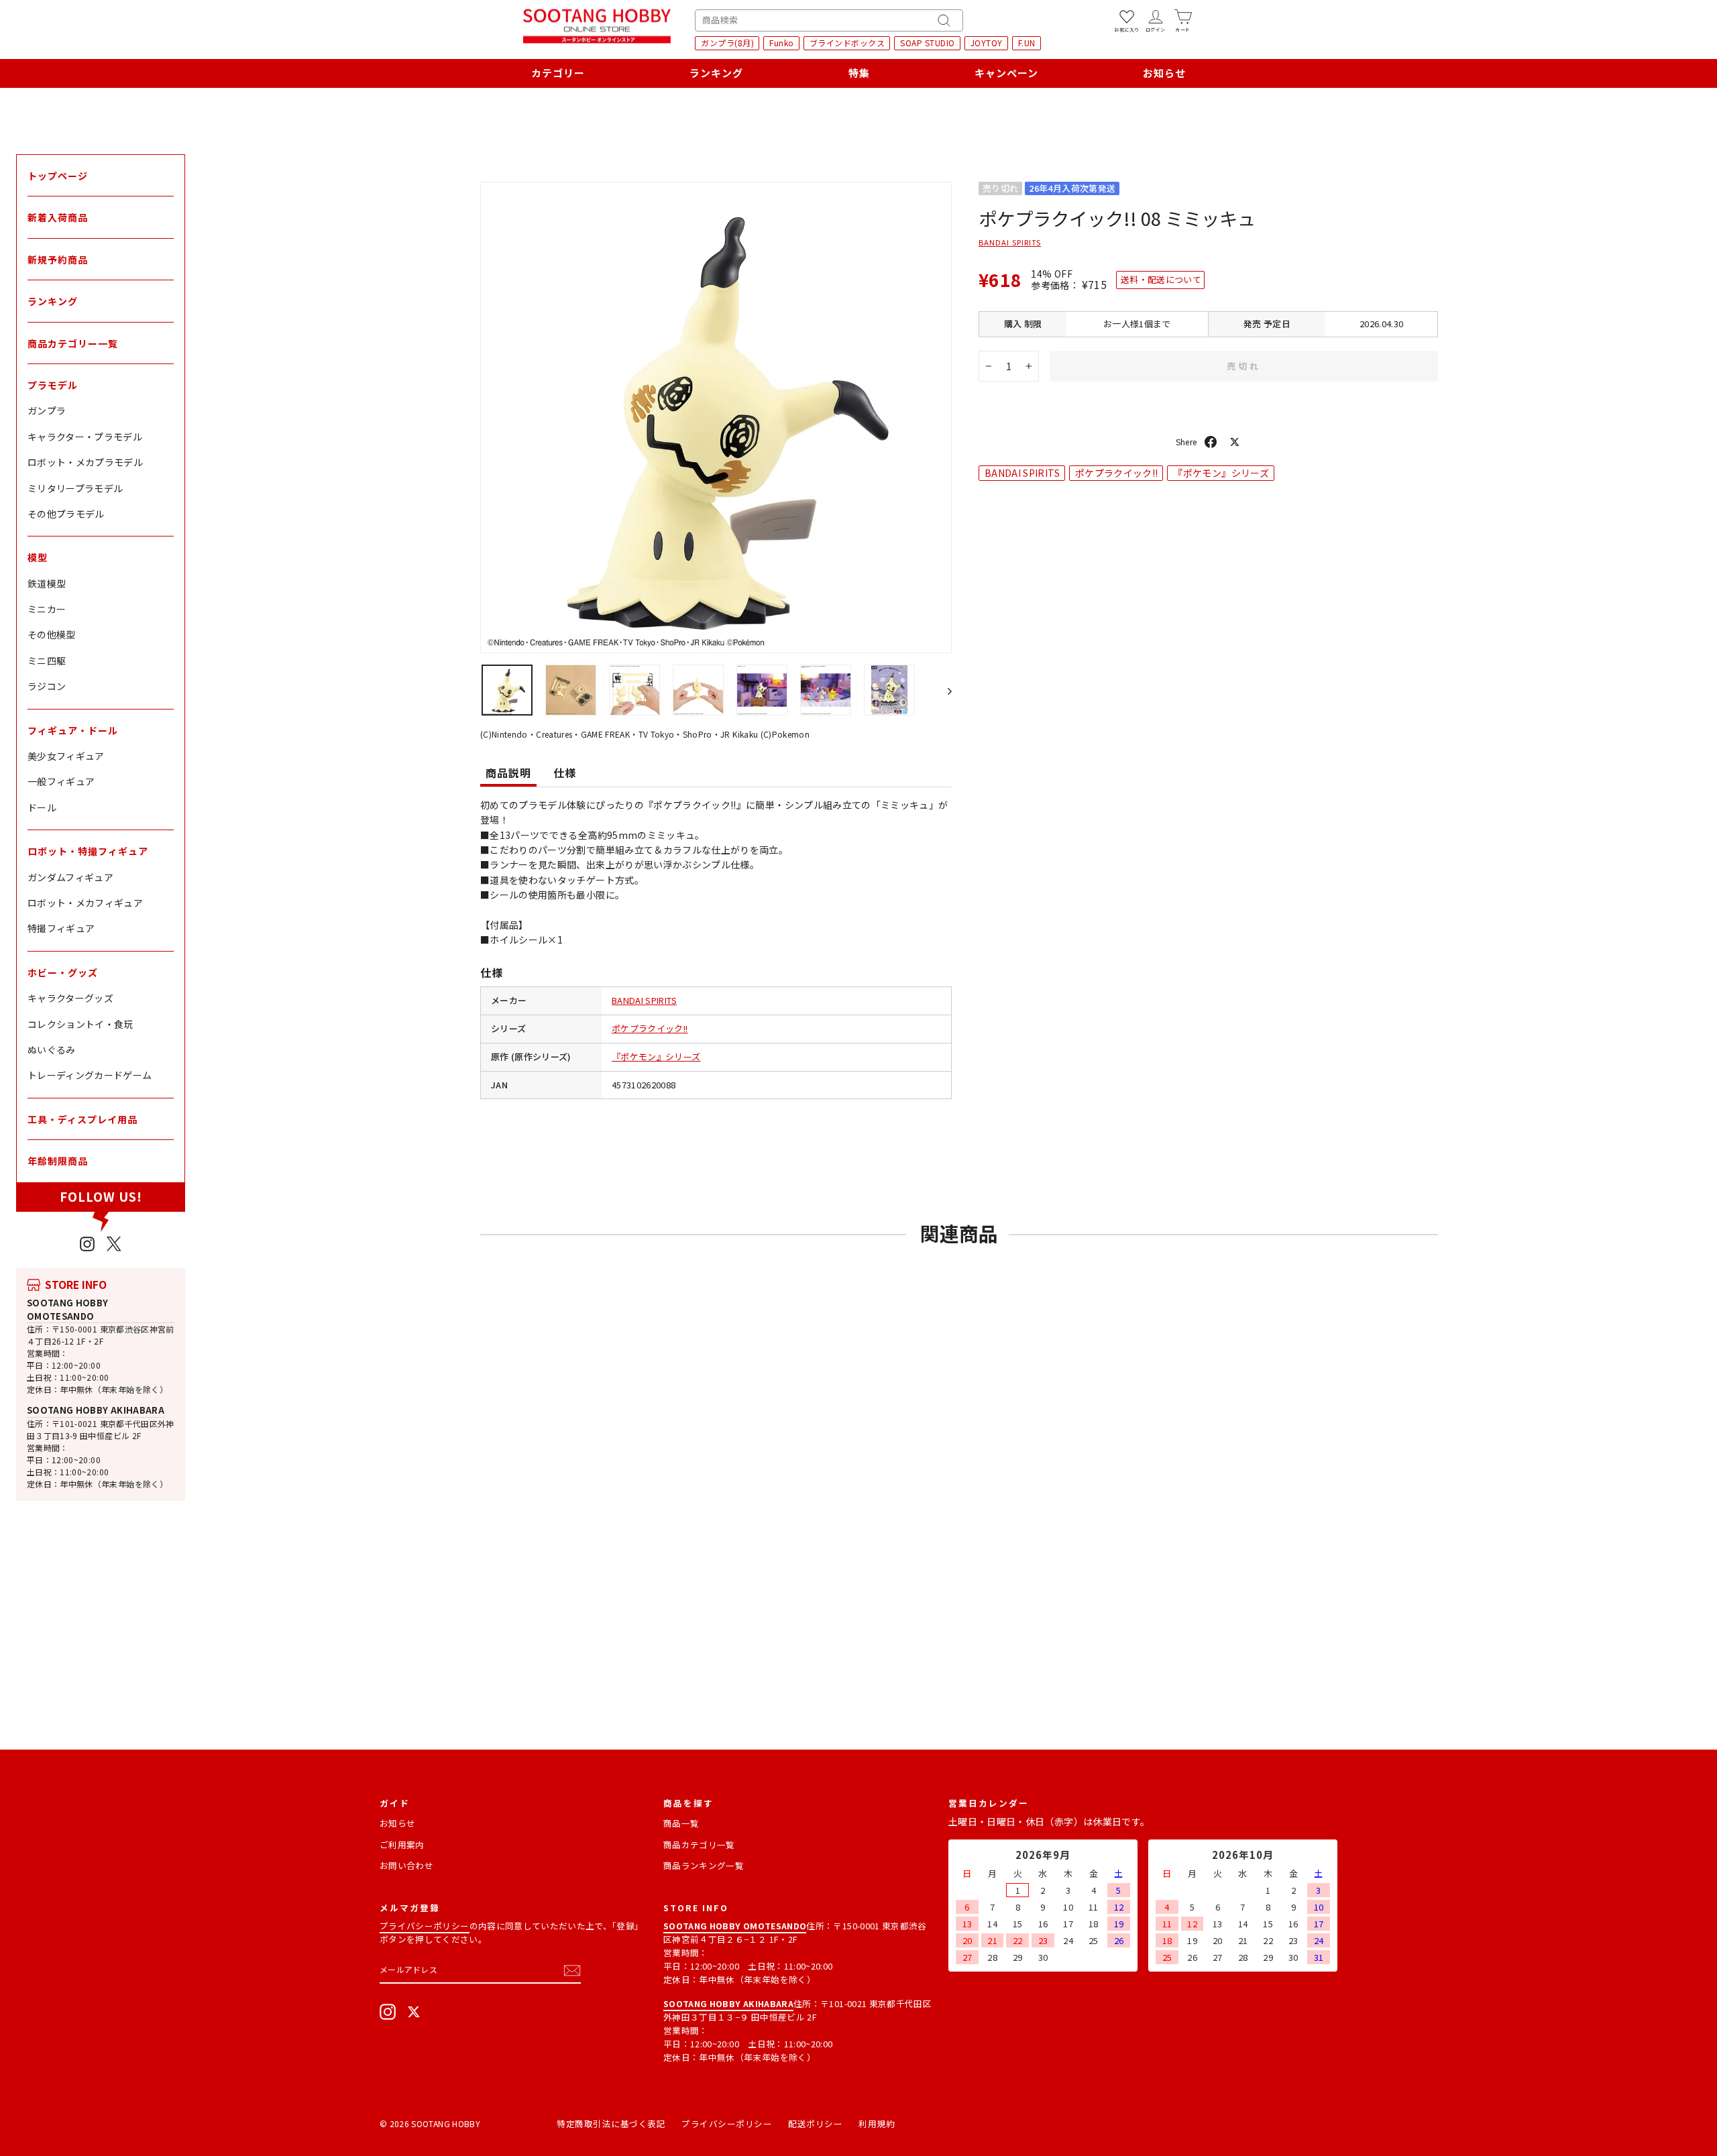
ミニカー (47, 609)
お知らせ (1164, 73)
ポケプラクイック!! (650, 1028)
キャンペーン (1006, 73)
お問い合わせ (406, 1865)
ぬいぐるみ (52, 1049)
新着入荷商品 (58, 217)
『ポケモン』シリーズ (656, 1057)
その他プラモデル (66, 514)
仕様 (565, 773)
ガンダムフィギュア (70, 877)
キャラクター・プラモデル (85, 437)
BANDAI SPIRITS (644, 1000)
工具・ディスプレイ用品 (82, 1119)
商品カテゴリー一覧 (73, 343)
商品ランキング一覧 (704, 1865)
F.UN (1027, 43)
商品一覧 (681, 1823)
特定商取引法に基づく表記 (611, 2123)
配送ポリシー (815, 2123)
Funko (782, 43)
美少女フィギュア (66, 756)
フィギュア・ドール (73, 730)
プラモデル (53, 385)
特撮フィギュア (61, 928)
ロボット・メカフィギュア (85, 903)
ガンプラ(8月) (727, 43)
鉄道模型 (47, 583)
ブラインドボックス (847, 43)
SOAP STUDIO (928, 43)
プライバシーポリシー (425, 1926)
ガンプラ (47, 410)
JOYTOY (987, 43)
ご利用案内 (402, 1845)
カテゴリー (558, 73)
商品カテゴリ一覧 (699, 1845)
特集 (859, 73)
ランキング (716, 73)
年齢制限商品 (58, 1161)
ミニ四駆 (47, 661)
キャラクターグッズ (70, 998)
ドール (42, 807)
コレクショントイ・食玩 (80, 1024)
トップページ (58, 176)
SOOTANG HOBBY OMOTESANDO (68, 1309)
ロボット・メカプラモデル (85, 462)
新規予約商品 (58, 260)
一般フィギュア (61, 781)
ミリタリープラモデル (75, 488)
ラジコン (47, 686)
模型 (38, 557)
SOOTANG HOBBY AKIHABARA (96, 1410)
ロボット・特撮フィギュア (88, 851)
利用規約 (877, 2123)
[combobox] (829, 20)
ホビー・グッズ (63, 972)
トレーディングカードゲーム (90, 1075)
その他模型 (52, 634)
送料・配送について (1161, 279)
